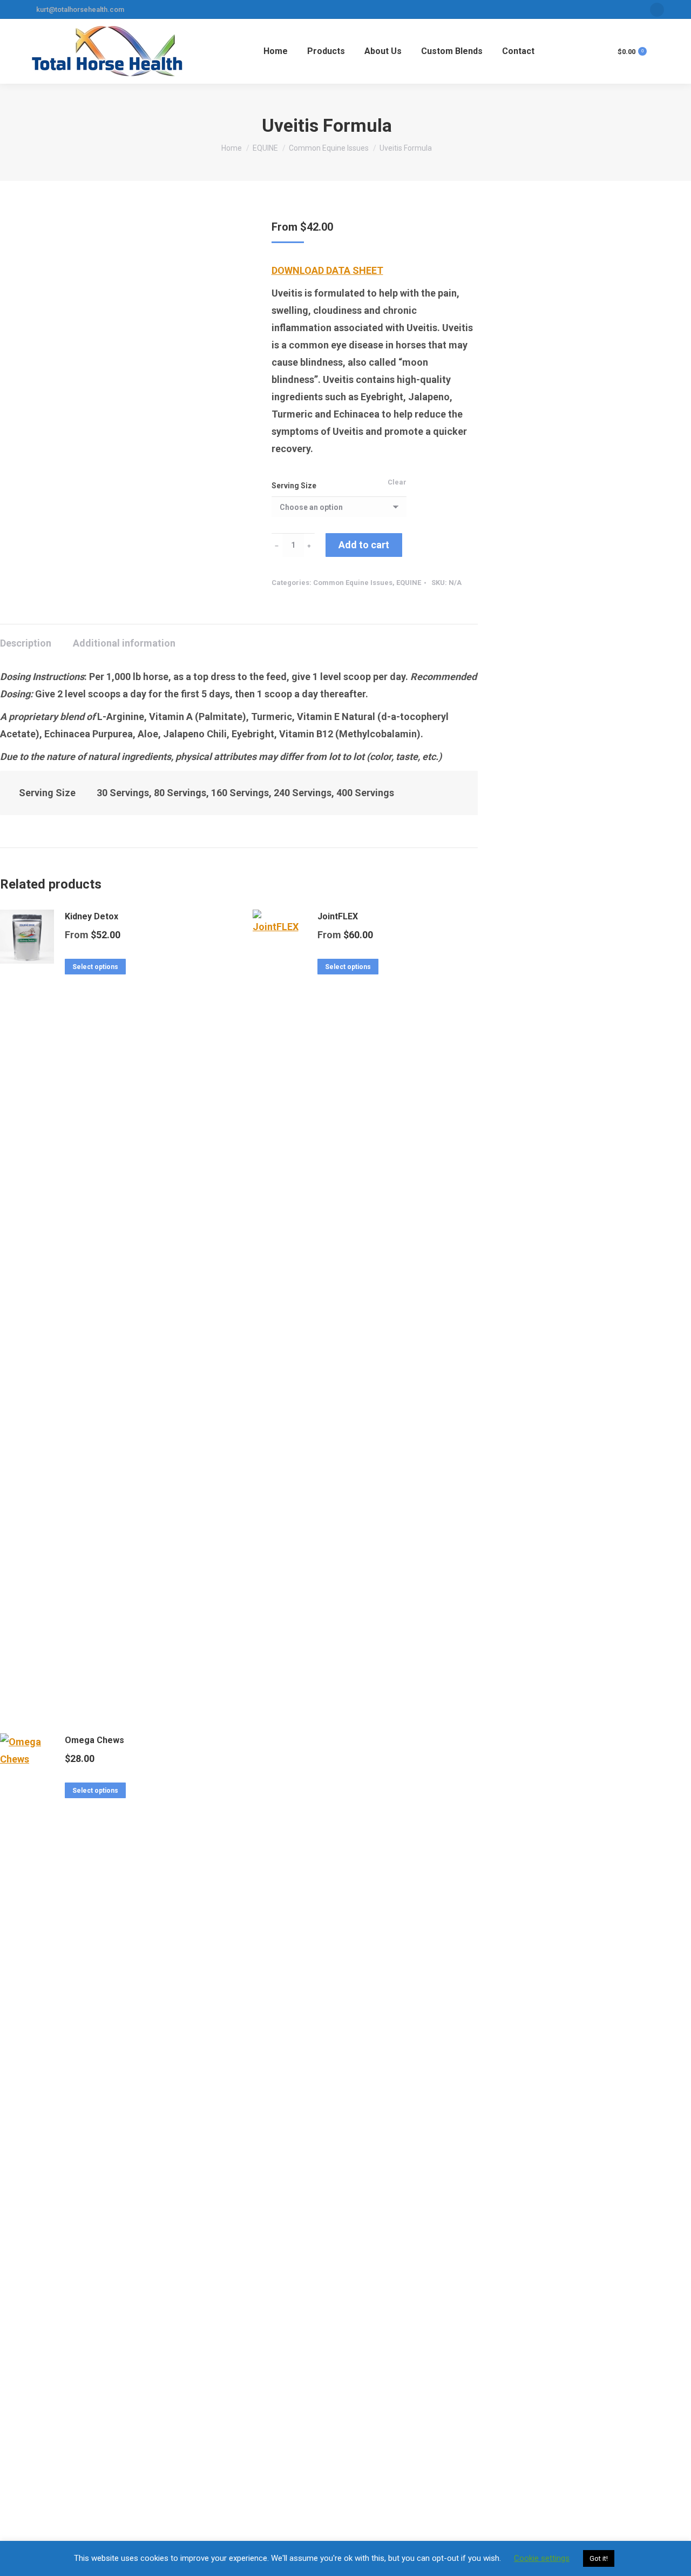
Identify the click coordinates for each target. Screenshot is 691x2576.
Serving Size (294, 486)
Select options (95, 967)
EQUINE (409, 583)
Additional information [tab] (124, 643)
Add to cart (364, 545)
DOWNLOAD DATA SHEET (327, 270)
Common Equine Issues (353, 583)
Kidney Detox (92, 916)
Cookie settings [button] (542, 2558)
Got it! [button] (599, 2558)
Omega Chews (94, 1740)
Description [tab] (26, 643)
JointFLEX (338, 916)
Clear (397, 482)
